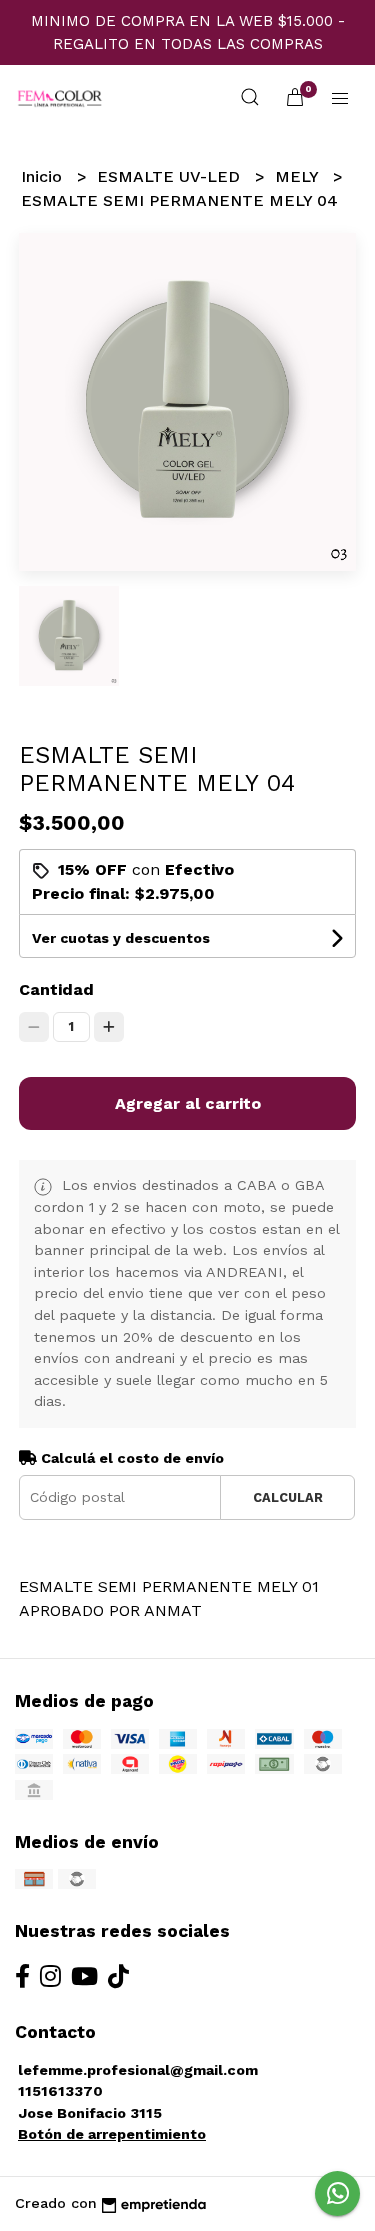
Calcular (288, 1497)
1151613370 (60, 2091)
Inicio (44, 176)
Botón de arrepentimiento (112, 2134)
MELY (299, 176)
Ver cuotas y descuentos (121, 938)
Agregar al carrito (188, 1103)
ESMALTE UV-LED (171, 176)
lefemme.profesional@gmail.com (138, 2070)
